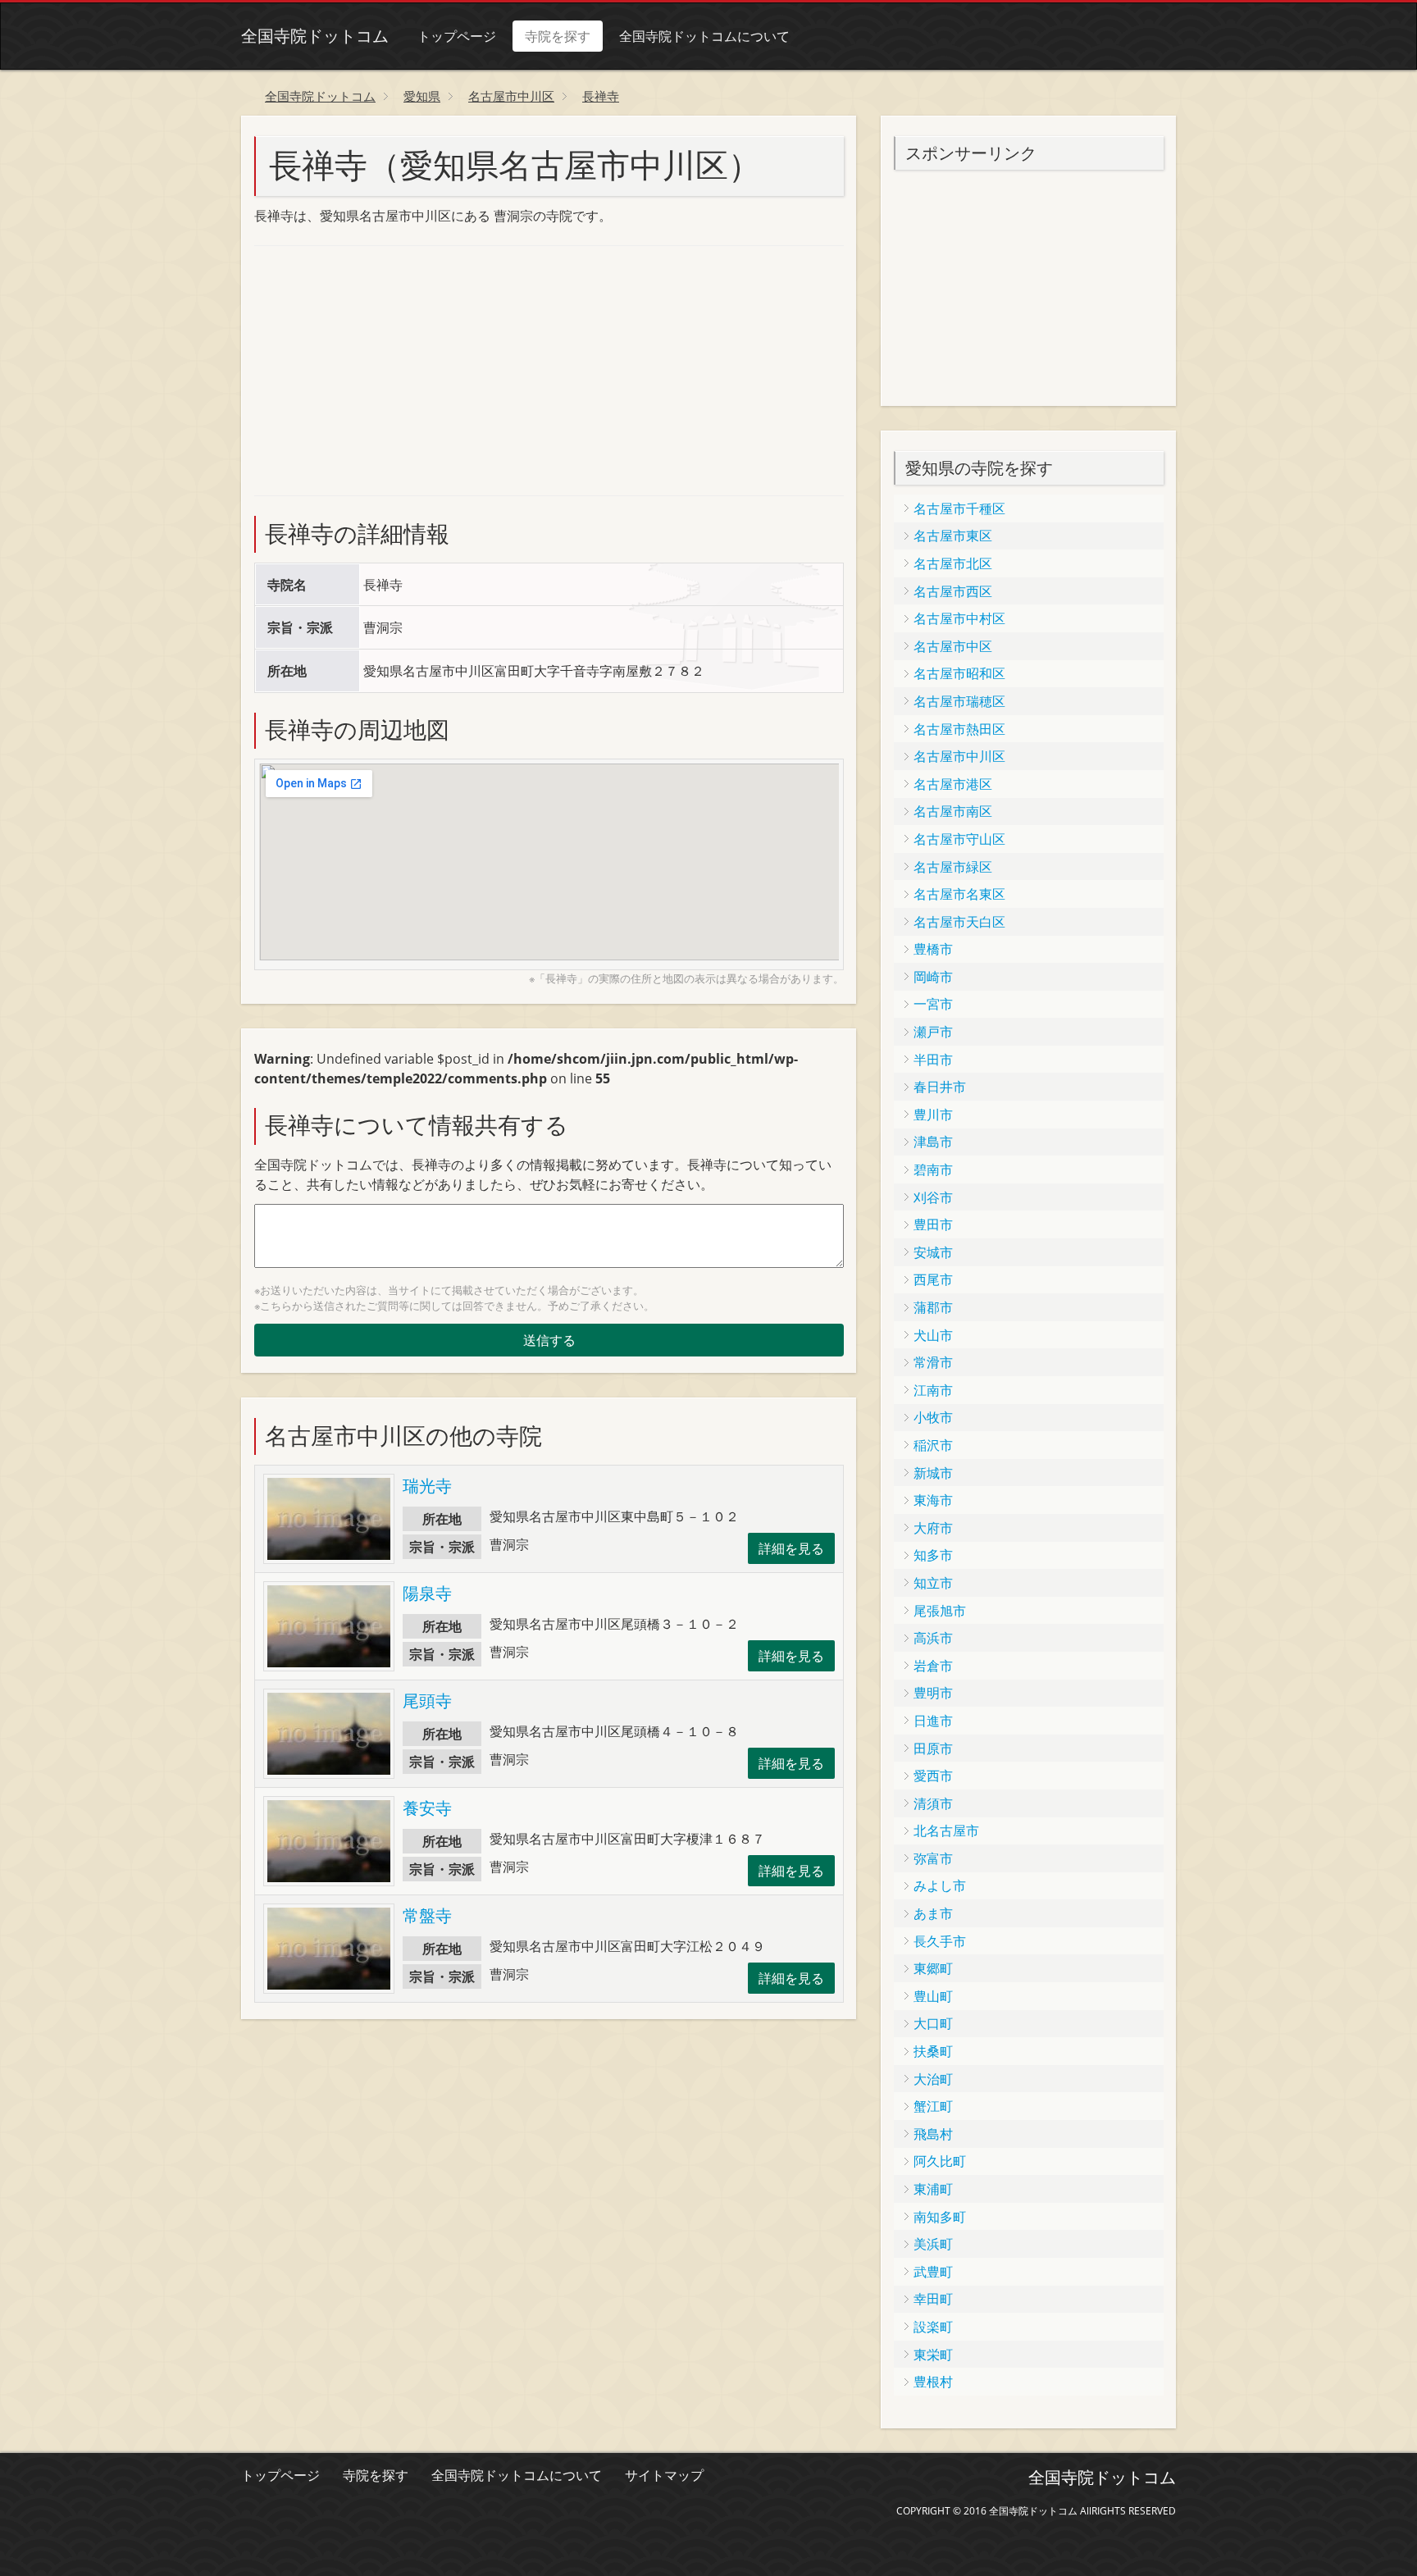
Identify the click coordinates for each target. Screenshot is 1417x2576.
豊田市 (933, 1224)
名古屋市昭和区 (959, 673)
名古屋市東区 (953, 536)
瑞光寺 (427, 1486)
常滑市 (933, 1362)
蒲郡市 (933, 1307)
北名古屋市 (946, 1831)
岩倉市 (933, 1666)
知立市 (933, 1583)
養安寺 (427, 1808)
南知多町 (940, 2217)
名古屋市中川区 (959, 756)
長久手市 (940, 1941)
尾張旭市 (940, 1611)
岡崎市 (933, 977)
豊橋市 (933, 949)
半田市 (933, 1060)
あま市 (933, 1913)
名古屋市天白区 (959, 922)
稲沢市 (933, 1445)
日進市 (933, 1721)
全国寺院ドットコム (315, 36)
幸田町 (933, 2299)
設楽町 (933, 2327)
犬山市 (933, 1335)
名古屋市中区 (953, 646)
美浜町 (933, 2244)
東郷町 (933, 1968)
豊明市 (933, 1693)
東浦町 (933, 2189)
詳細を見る (791, 1548)
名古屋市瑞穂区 (959, 701)
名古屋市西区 (953, 591)
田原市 (933, 1748)
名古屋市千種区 (959, 508)
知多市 (933, 1555)
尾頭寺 (427, 1701)
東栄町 (933, 2355)
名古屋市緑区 (953, 867)
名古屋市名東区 (959, 894)
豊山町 (933, 1996)
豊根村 (933, 2382)
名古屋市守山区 (959, 839)
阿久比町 (940, 2161)
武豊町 (933, 2272)
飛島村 (933, 2134)
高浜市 (933, 1638)
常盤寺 (427, 1915)
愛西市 (933, 1776)
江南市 (933, 1390)
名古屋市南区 (953, 811)
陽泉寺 (427, 1593)
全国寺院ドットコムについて (704, 36)
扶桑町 (933, 2051)
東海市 (933, 1500)
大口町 (933, 2023)
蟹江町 (933, 2106)
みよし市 (940, 1885)
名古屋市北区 (953, 563)
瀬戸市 (933, 1032)
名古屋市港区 (953, 784)
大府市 (933, 1528)
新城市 (933, 1473)
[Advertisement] (377, 368)
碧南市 (933, 1169)
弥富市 (933, 1858)
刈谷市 (933, 1197)
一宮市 (933, 1004)
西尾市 (933, 1279)
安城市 (933, 1252)
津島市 (933, 1142)
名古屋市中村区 (959, 618)
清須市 (933, 1803)
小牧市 (933, 1417)
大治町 (933, 2079)
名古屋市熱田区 (959, 729)
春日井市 (940, 1087)
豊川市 (933, 1115)
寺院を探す (558, 36)
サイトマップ (664, 2475)
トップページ (457, 36)
